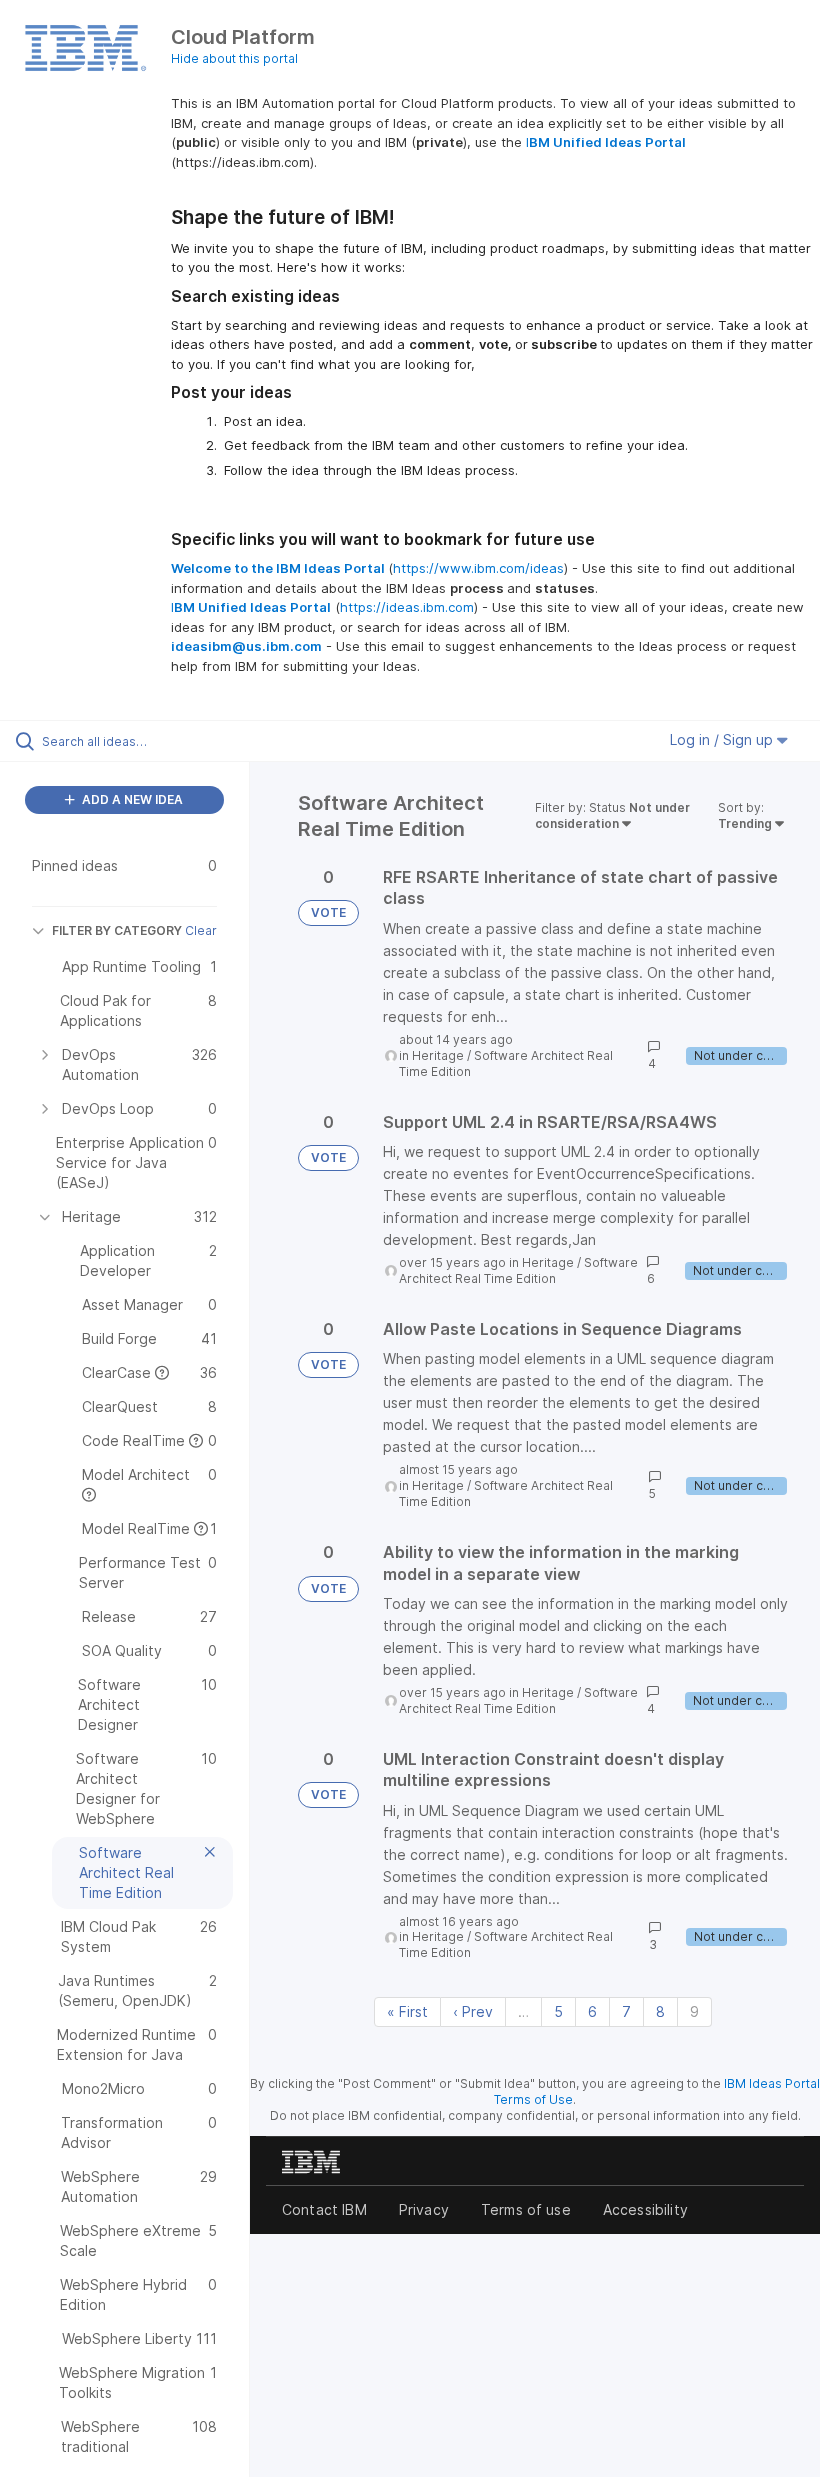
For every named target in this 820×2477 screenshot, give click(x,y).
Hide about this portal (234, 58)
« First (407, 2011)
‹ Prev (473, 2011)
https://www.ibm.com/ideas (478, 568)
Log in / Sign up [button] (723, 739)
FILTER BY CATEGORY (117, 930)
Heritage (438, 1055)
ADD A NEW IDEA (131, 799)
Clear (201, 930)
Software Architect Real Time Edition (518, 1270)
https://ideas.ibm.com (407, 607)
